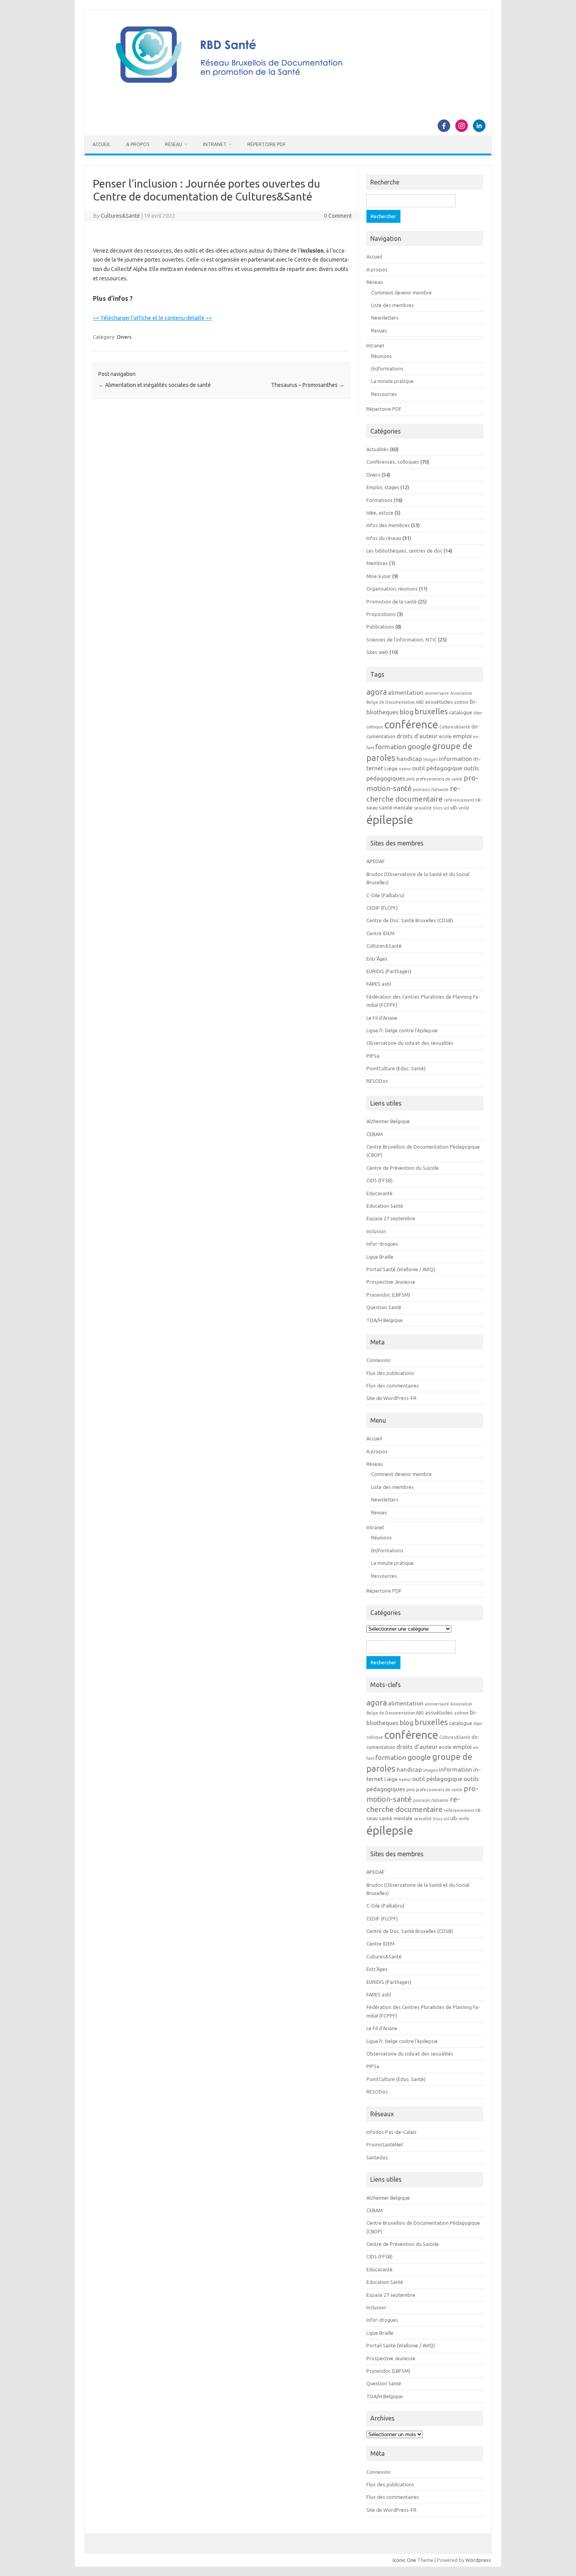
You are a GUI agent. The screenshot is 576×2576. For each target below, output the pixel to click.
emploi (462, 736)
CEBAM (375, 1134)
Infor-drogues (382, 1244)
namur (405, 769)
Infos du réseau (384, 538)
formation (391, 747)
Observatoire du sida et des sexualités (410, 1043)
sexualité (423, 808)
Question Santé (384, 1307)
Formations (379, 500)
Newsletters (385, 318)
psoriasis (421, 789)
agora (377, 692)
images (430, 759)
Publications (380, 627)
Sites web (377, 652)
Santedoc (377, 2157)
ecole (445, 736)
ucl (446, 808)
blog (407, 712)
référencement (459, 800)
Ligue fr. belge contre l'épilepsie (402, 1030)
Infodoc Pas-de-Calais (391, 2132)
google (419, 746)
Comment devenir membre (401, 293)
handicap (409, 759)
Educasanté (379, 1193)
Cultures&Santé (120, 216)
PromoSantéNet (385, 2144)
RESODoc (377, 1081)
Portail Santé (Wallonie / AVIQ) (401, 1269)
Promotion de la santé (392, 602)
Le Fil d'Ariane (382, 1018)
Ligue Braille (380, 1257)
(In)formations (387, 369)
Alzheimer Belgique (388, 1121)
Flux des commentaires (393, 1386)
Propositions (381, 614)
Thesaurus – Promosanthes (308, 385)
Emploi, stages (383, 487)
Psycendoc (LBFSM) (388, 1295)
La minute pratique (392, 381)
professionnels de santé (439, 779)
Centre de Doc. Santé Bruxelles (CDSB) (410, 920)
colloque (375, 727)
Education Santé (385, 1206)
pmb (410, 779)
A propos (138, 144)
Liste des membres (392, 305)
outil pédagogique (437, 768)
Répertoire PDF (266, 144)
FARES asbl (379, 984)
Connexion (379, 1360)
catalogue (461, 713)
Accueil (101, 144)
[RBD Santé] (288, 92)
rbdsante (440, 789)
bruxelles (431, 711)
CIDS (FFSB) (379, 1180)
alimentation (406, 692)
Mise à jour (379, 576)
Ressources (384, 394)
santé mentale (396, 808)
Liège (391, 769)
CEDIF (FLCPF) (382, 908)
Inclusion (376, 1231)
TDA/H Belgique (385, 1320)
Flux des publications (390, 1373)
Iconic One (404, 2560)
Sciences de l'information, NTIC (402, 639)
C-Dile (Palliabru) (385, 895)
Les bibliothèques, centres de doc (404, 551)
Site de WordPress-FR (391, 1398)
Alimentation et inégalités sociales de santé (155, 385)
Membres (377, 563)
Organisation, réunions (392, 589)
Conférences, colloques (393, 462)
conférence (411, 724)
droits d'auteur (417, 736)
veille (464, 808)
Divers (124, 337)
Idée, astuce (380, 513)
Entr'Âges (377, 959)
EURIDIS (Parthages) (389, 971)
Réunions (381, 356)
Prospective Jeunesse (391, 1282)
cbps (478, 713)
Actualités (378, 449)
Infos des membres (388, 525)
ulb (454, 808)
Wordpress (478, 2560)
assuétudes (439, 702)
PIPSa (373, 1056)
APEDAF (376, 861)
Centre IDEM (380, 933)
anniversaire (437, 693)
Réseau (174, 144)
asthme (461, 702)
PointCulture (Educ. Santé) (396, 1068)
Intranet (215, 144)
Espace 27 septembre (391, 1218)
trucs (438, 808)
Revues (379, 331)
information (456, 759)
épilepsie (390, 820)
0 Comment (338, 216)
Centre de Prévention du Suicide (403, 1168)
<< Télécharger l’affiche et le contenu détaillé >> (152, 318)
